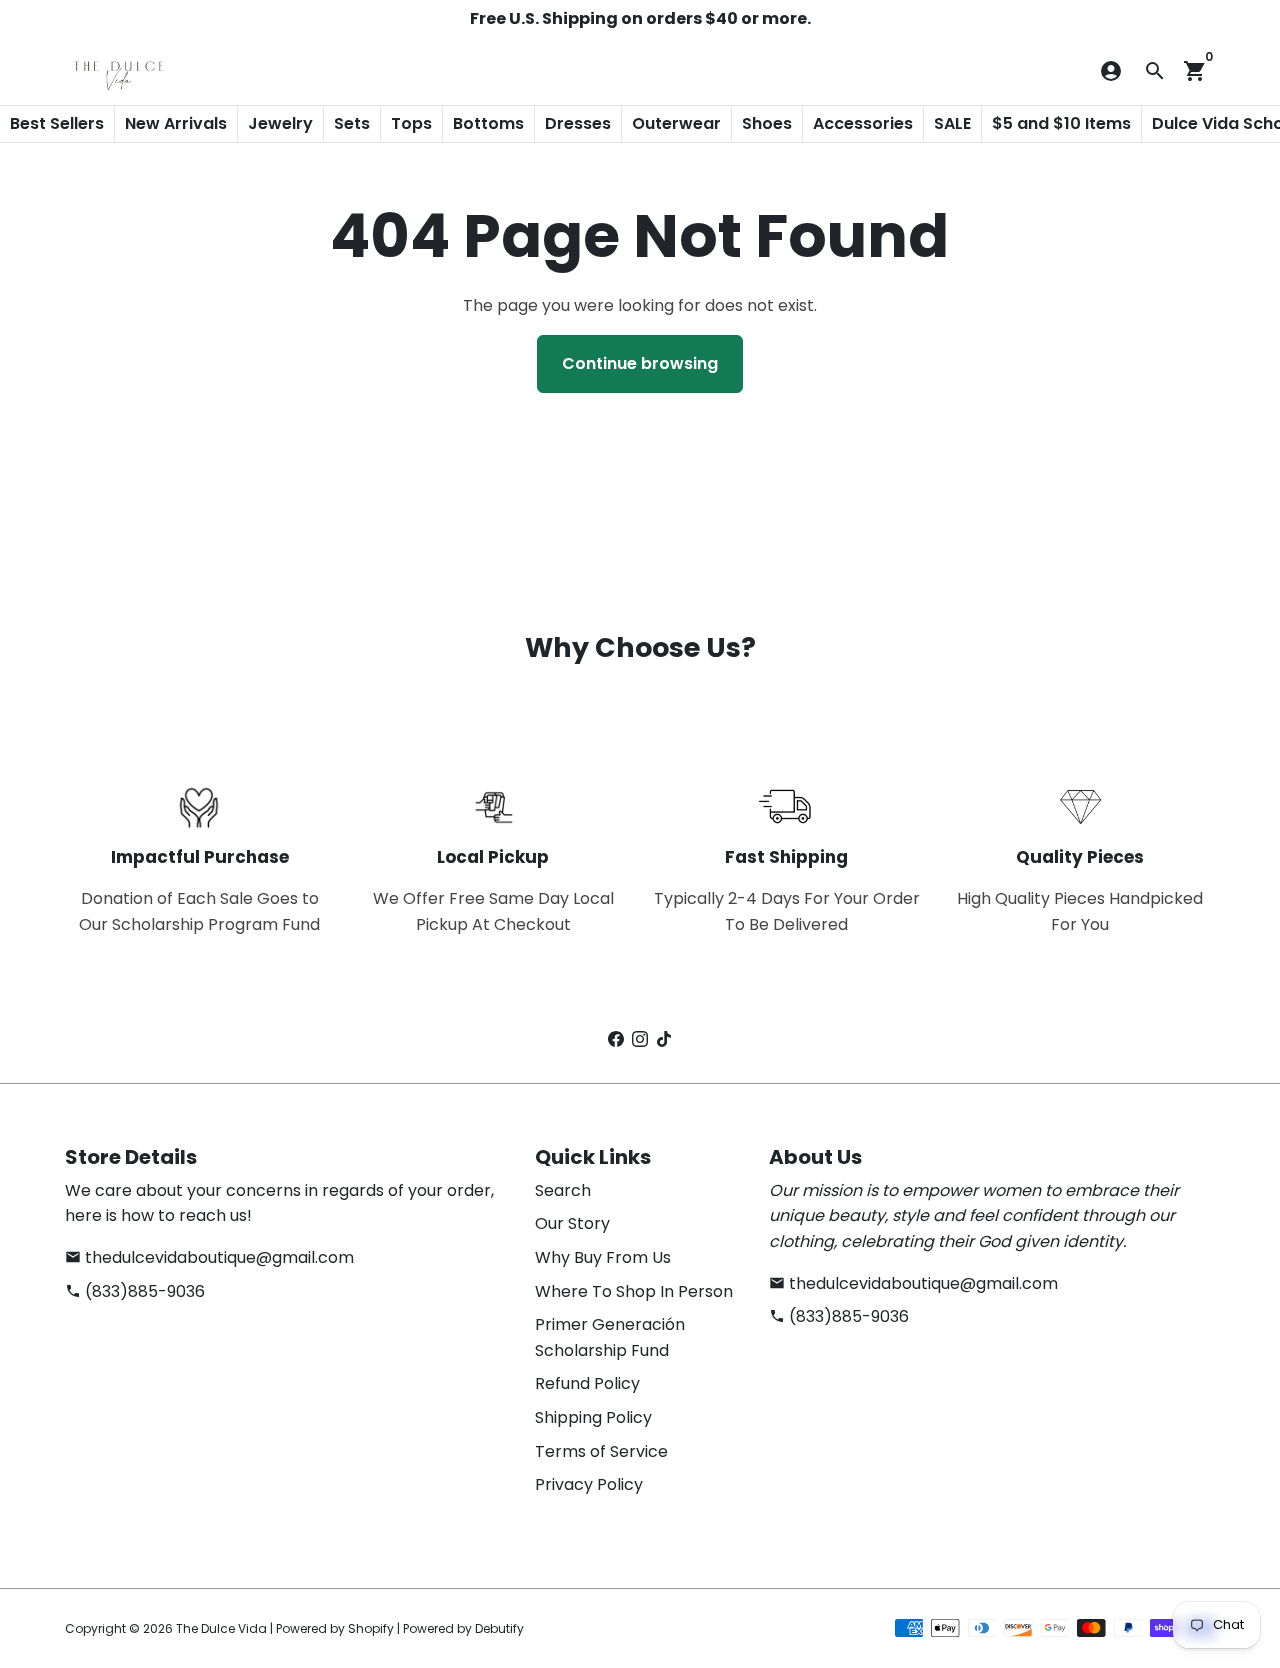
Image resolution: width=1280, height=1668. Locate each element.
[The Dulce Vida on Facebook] (616, 1039)
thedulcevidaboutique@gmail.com (209, 1257)
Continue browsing (640, 363)
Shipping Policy (593, 1417)
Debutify (499, 1628)
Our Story (572, 1223)
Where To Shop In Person (634, 1291)
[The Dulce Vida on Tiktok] (664, 1039)
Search (563, 1190)
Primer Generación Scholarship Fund (610, 1337)
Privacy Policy (589, 1484)
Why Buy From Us (603, 1257)
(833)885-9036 (135, 1291)
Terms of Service (601, 1451)
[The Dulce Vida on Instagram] (640, 1039)
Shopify (371, 1628)
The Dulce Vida (221, 1628)
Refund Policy (587, 1383)
